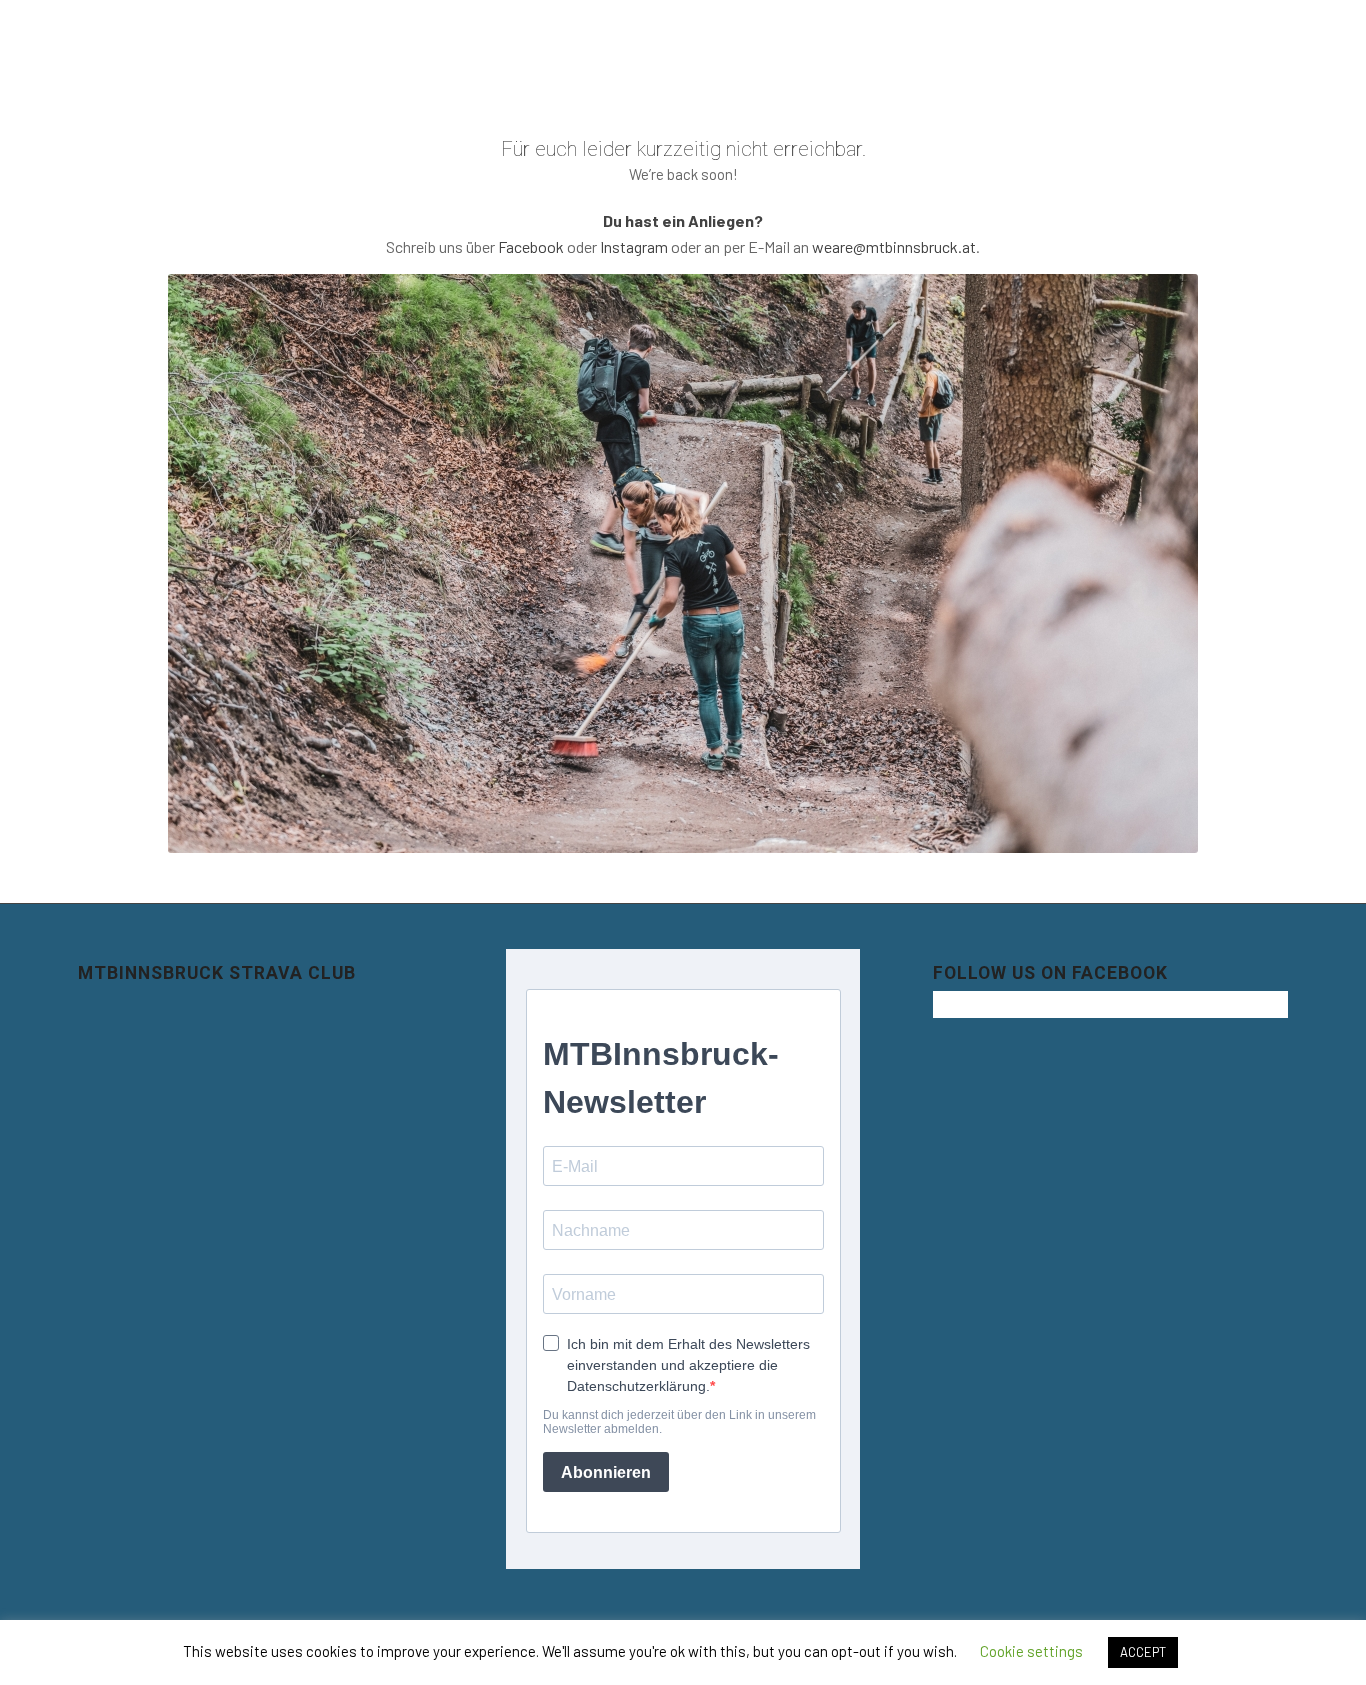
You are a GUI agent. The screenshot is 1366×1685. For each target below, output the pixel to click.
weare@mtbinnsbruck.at (894, 246)
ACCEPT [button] (1143, 1652)
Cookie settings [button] (1031, 1651)
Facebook (531, 246)
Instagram (634, 246)
